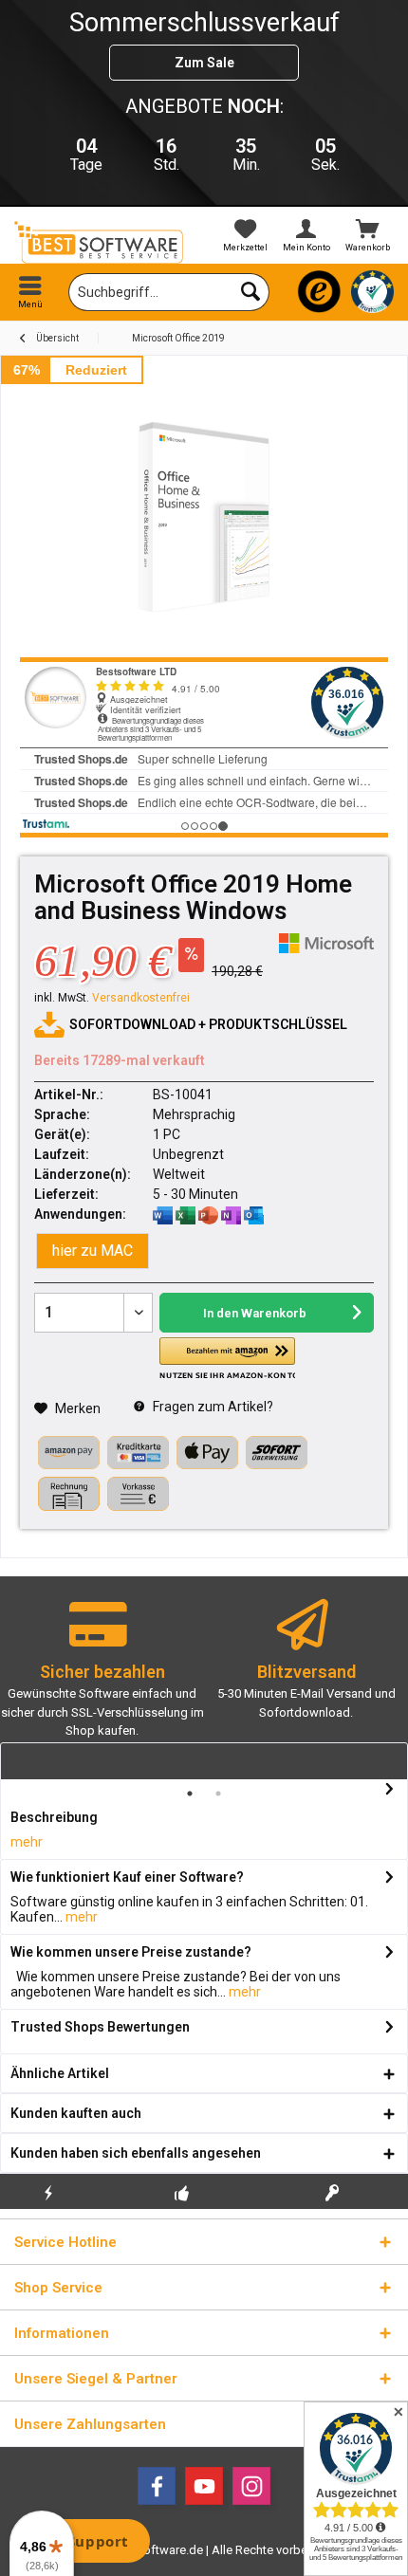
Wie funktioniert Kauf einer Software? (127, 1877)
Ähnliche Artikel (60, 2073)
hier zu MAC (93, 1251)
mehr (27, 1842)
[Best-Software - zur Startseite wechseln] (102, 242)
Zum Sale (204, 63)
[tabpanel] (102, 1677)
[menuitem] (367, 235)
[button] (227, 1359)
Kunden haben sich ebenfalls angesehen (136, 2153)
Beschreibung (54, 1817)
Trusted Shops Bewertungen (100, 2027)
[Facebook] (157, 2486)
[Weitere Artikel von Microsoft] (326, 943)
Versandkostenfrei (141, 998)
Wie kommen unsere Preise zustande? (131, 1952)
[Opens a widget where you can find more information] (84, 2543)
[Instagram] (251, 2486)
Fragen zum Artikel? (212, 1407)
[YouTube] (204, 2486)
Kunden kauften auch (76, 2113)
